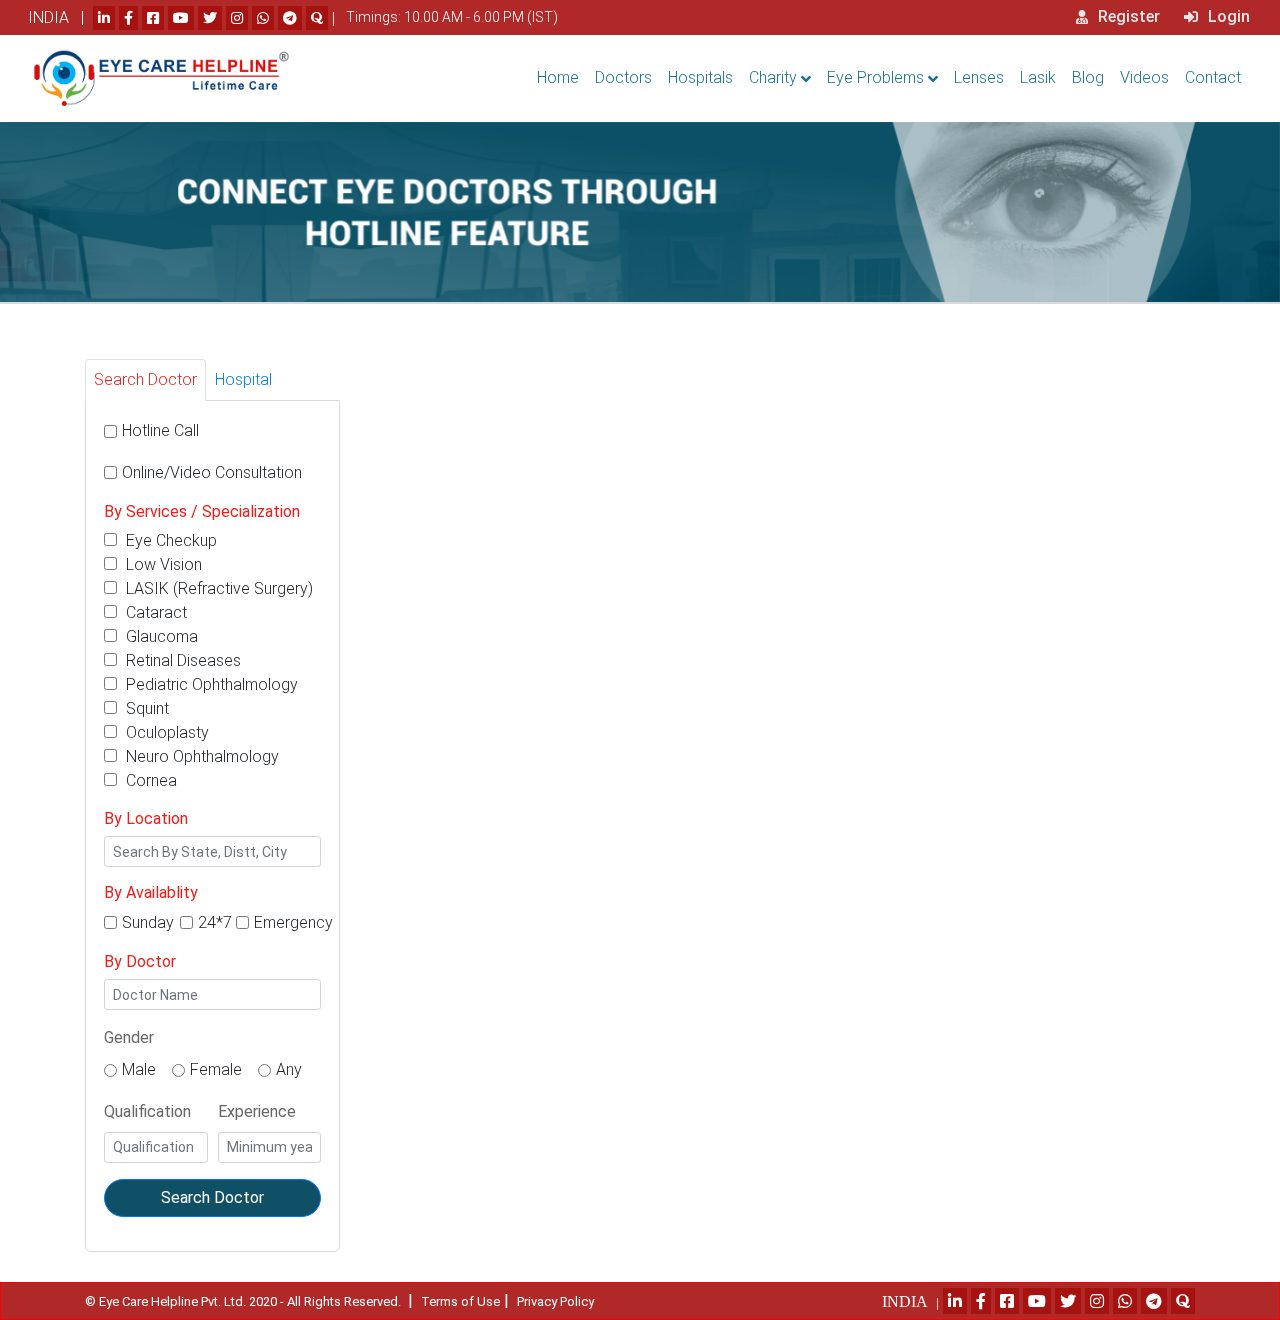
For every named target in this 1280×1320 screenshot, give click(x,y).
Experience (257, 1111)
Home (558, 77)
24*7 (215, 922)
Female (216, 1069)
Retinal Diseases (181, 660)
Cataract (154, 612)
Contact (1213, 77)
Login (1227, 16)
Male (139, 1069)
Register (1127, 16)
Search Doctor (212, 1197)
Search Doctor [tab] (145, 379)
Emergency (293, 922)
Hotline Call (160, 430)
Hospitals (700, 77)
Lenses (979, 77)
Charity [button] (773, 77)
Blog (1088, 77)
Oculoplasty (165, 732)
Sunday (148, 922)
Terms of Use (460, 1301)
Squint (145, 708)
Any (289, 1069)
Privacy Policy (555, 1301)
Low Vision (162, 564)
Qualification (147, 1111)
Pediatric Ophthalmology (210, 684)
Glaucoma (160, 636)
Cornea (149, 780)
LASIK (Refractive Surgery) (217, 588)
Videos (1144, 77)
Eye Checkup (169, 540)
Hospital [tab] (243, 379)
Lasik (1038, 77)
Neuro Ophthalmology (200, 756)
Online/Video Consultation (212, 472)
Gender (129, 1037)
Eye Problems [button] (875, 77)
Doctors (623, 77)
